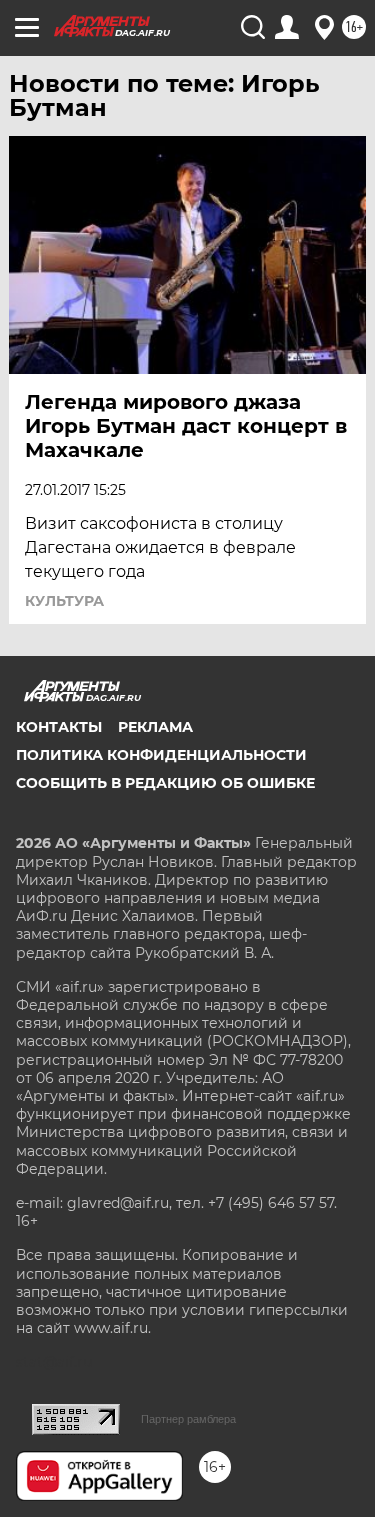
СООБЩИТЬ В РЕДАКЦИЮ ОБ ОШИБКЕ (165, 783)
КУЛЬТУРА (64, 601)
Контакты (59, 727)
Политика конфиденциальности (161, 755)
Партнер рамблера (188, 1419)
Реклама (155, 727)
